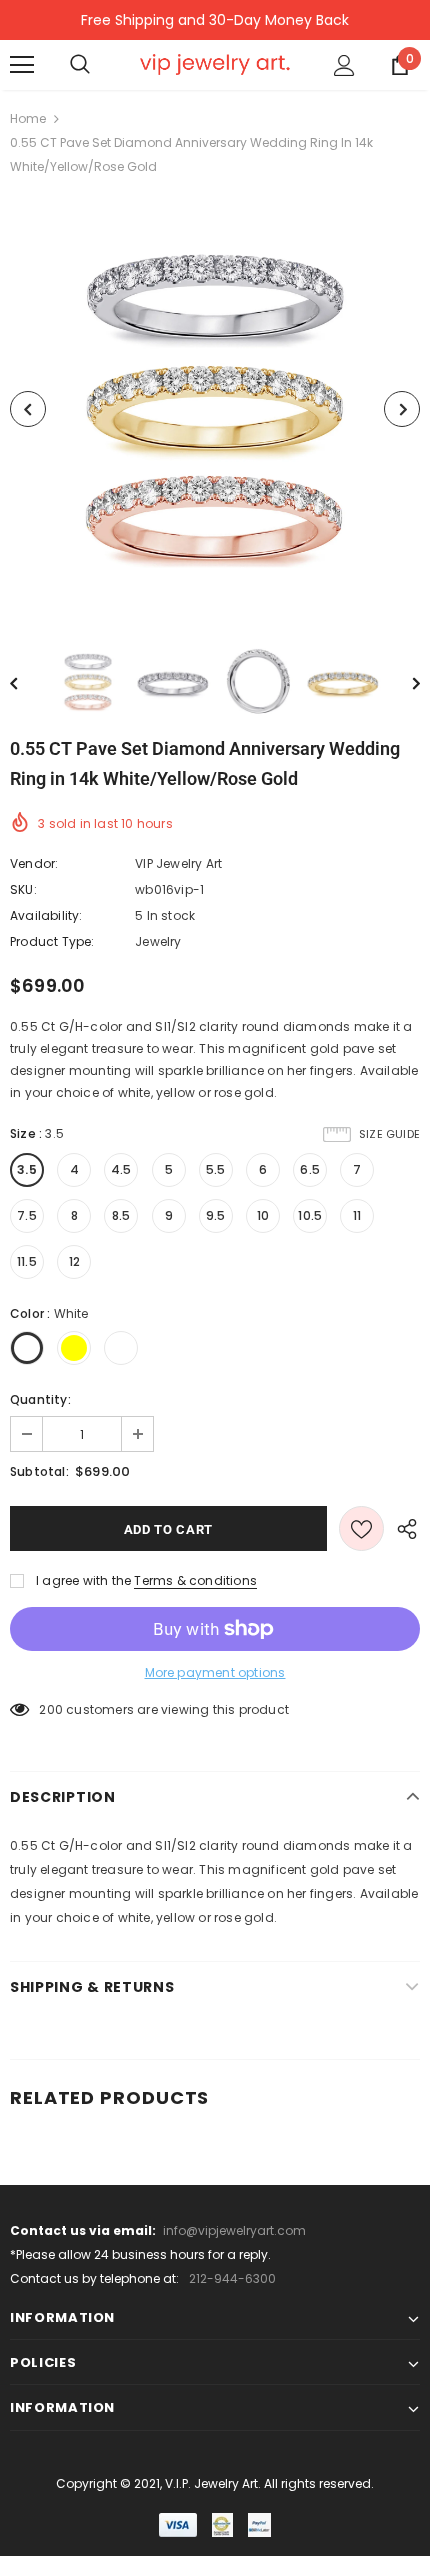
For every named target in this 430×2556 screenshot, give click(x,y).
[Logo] (215, 64)
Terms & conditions (195, 1580)
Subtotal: (39, 1471)
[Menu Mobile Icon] (22, 65)
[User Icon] (344, 65)
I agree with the (83, 1580)
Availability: (46, 915)
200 (51, 1709)
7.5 (27, 1215)
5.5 (216, 1169)
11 (357, 1215)
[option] (215, 409)
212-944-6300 (232, 2278)
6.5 (310, 1169)
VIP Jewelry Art (178, 863)
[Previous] (28, 409)
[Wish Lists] (361, 1528)
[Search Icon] (80, 65)
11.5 (27, 1261)
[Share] (402, 1528)
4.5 (121, 1169)
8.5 (121, 1215)
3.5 (27, 1169)
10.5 (310, 1215)
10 (263, 1215)
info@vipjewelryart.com (234, 2230)
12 (74, 1261)
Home (28, 118)
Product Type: (52, 941)
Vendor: (34, 863)
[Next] (402, 409)
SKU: (23, 889)
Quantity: (40, 1399)
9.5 (216, 1215)
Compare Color (356, 586)
